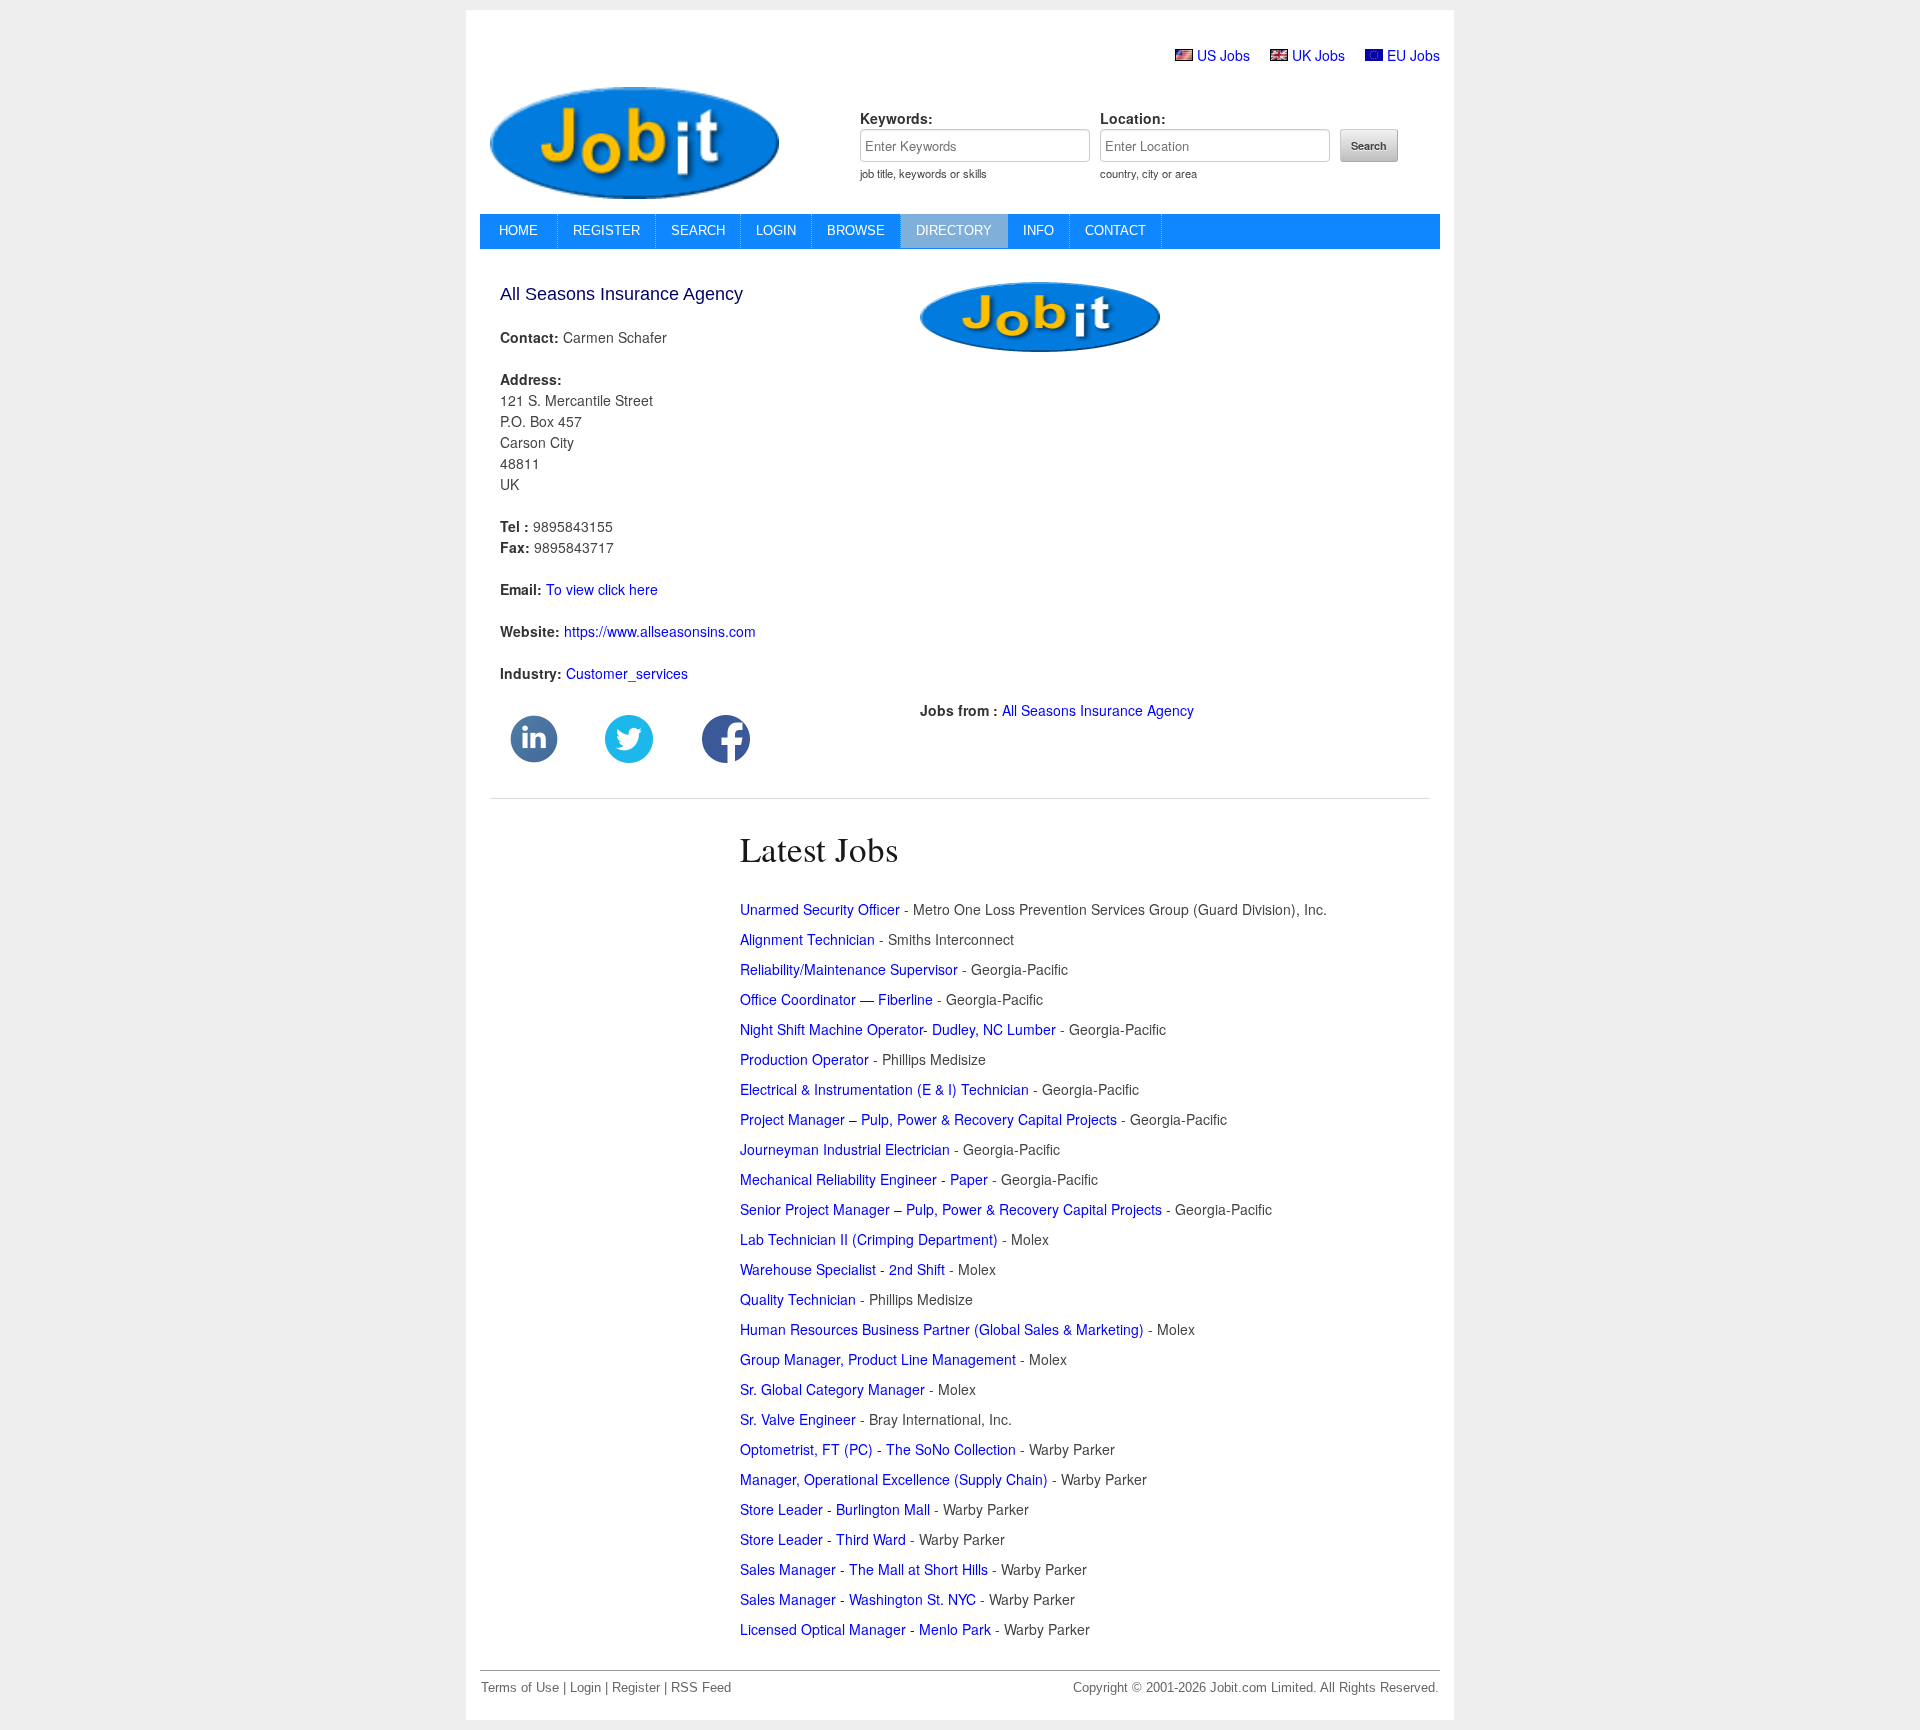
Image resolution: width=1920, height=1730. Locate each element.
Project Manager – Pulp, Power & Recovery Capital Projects (928, 1119)
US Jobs (1223, 55)
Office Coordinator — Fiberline (836, 999)
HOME (518, 230)
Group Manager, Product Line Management (878, 1359)
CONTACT (1115, 230)
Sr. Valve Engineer (798, 1419)
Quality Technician (798, 1299)
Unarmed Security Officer (820, 909)
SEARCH (698, 230)
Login (585, 1688)
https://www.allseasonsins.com (660, 631)
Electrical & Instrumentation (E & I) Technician (884, 1089)
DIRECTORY (954, 230)
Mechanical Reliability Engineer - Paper (864, 1179)
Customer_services (627, 673)
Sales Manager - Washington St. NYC (858, 1599)
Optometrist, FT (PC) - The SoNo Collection (878, 1449)
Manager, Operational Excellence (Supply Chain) (894, 1479)
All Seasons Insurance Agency (1098, 710)
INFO (1038, 230)
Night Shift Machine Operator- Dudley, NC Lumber (898, 1029)
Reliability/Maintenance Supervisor (849, 969)
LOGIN (776, 230)
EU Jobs (1413, 55)
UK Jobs (1318, 55)
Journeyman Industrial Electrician (845, 1149)
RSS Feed (701, 1688)
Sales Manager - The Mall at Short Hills (864, 1569)
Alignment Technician (807, 939)
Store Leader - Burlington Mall (835, 1509)
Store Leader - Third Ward (823, 1539)
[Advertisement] (1150, 539)
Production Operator (804, 1059)
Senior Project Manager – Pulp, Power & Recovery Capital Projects (951, 1209)
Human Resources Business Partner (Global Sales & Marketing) (942, 1329)
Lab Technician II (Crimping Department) (869, 1239)
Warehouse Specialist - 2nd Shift (842, 1269)
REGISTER (606, 230)
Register (636, 1688)
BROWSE (856, 230)
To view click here (602, 589)
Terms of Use (520, 1688)
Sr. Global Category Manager (832, 1389)
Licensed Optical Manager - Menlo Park (865, 1629)
